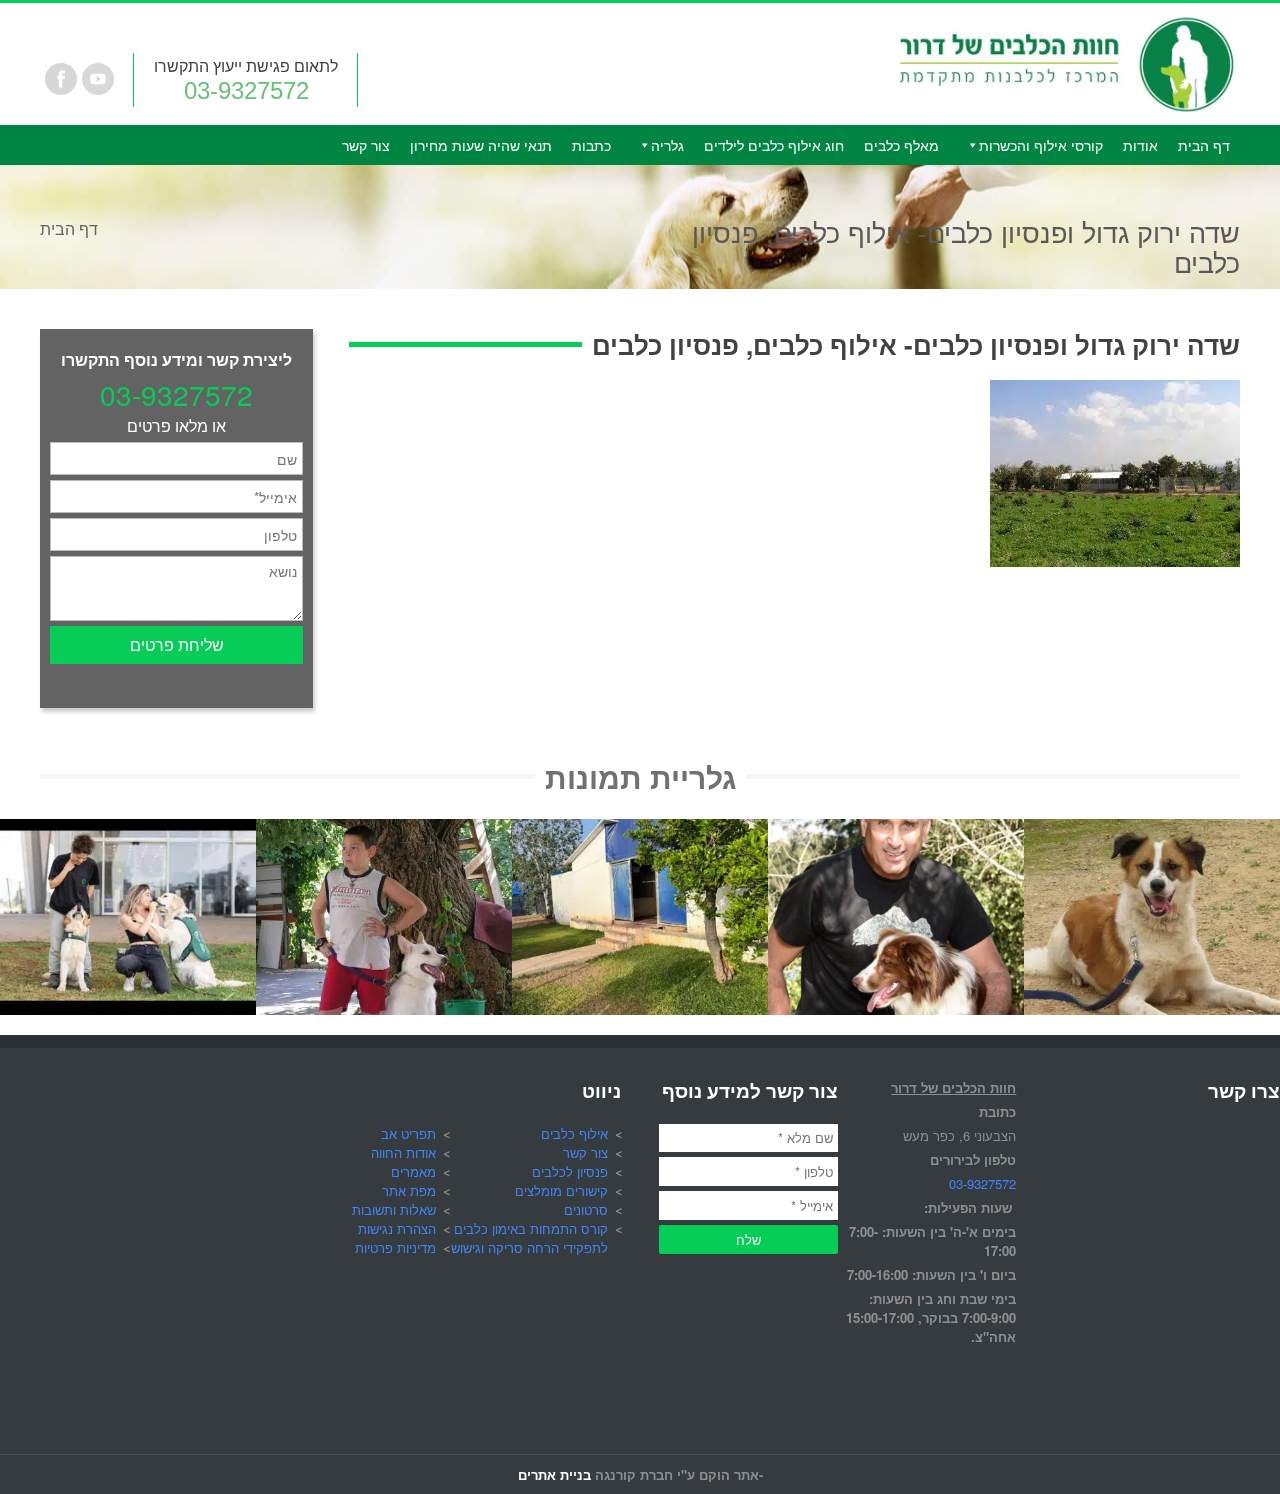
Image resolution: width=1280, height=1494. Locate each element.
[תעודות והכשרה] (896, 830)
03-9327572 (246, 90)
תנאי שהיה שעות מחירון (481, 145)
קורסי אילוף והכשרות (1041, 145)
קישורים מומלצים (561, 1190)
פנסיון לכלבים (570, 1171)
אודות (1140, 145)
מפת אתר (409, 1190)
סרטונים (586, 1209)
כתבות (591, 145)
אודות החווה (403, 1152)
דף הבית (1204, 145)
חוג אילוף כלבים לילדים (774, 145)
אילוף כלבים (574, 1133)
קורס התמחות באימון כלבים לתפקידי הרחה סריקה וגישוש (529, 1238)
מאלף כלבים (901, 145)
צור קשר (366, 145)
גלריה (667, 145)
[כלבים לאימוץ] (1152, 830)
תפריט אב (408, 1133)
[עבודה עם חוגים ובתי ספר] (384, 830)
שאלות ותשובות (394, 1209)
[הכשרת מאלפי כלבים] (128, 830)
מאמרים (413, 1171)
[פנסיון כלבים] (640, 830)
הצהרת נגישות (397, 1228)
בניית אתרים (554, 1474)
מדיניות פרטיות (395, 1247)
